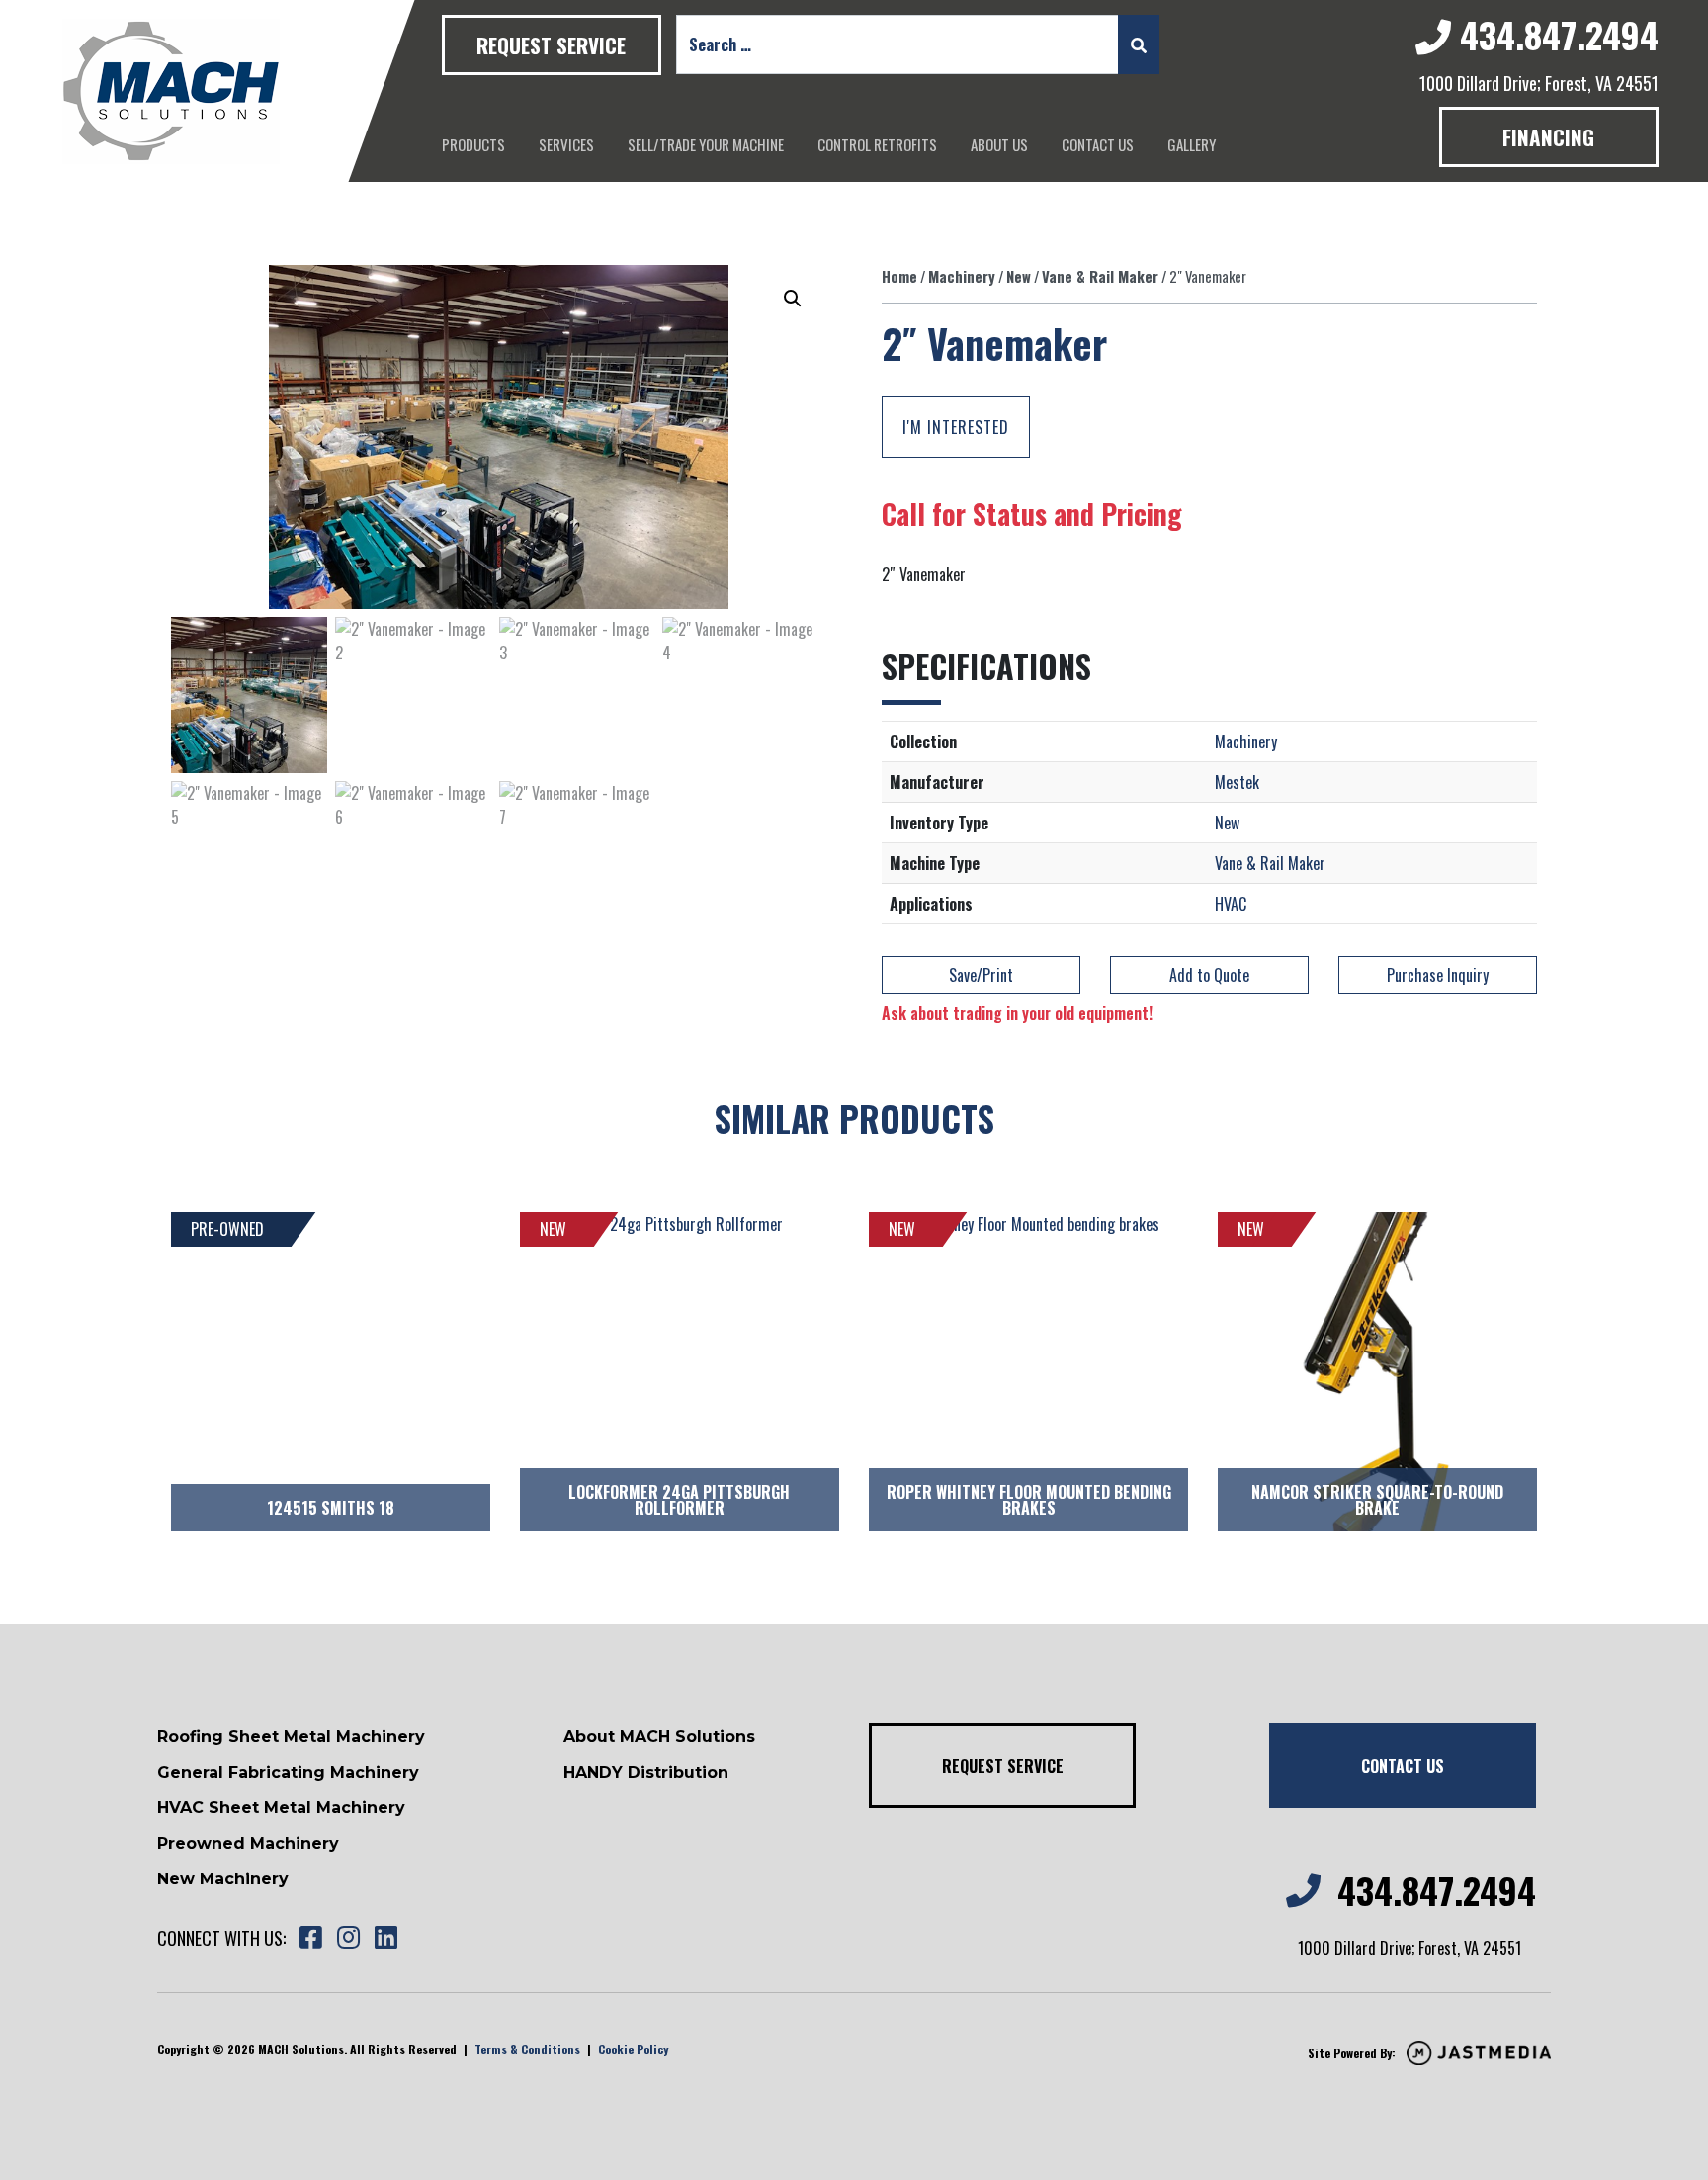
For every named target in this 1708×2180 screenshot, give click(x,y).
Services (566, 144)
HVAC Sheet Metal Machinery (281, 1808)
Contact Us (1098, 144)
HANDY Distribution (646, 1772)
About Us (999, 144)
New (1019, 276)
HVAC (1231, 904)
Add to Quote (1209, 975)
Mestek (1237, 782)
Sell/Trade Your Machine (706, 144)
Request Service (551, 45)
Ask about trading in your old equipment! (1017, 1013)
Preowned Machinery (248, 1843)
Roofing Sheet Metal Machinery (291, 1737)
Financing (1548, 137)
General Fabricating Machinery (288, 1772)
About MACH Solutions (659, 1737)
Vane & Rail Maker (1100, 276)
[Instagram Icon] (348, 1938)
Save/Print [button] (981, 975)
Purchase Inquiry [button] (1438, 975)
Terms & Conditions (527, 2049)
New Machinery (223, 1879)
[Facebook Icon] (310, 1938)
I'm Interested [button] (956, 427)
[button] (793, 299)
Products (473, 144)
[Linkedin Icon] (385, 1938)
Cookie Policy (633, 2049)
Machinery (962, 276)
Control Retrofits (877, 144)
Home (899, 276)
